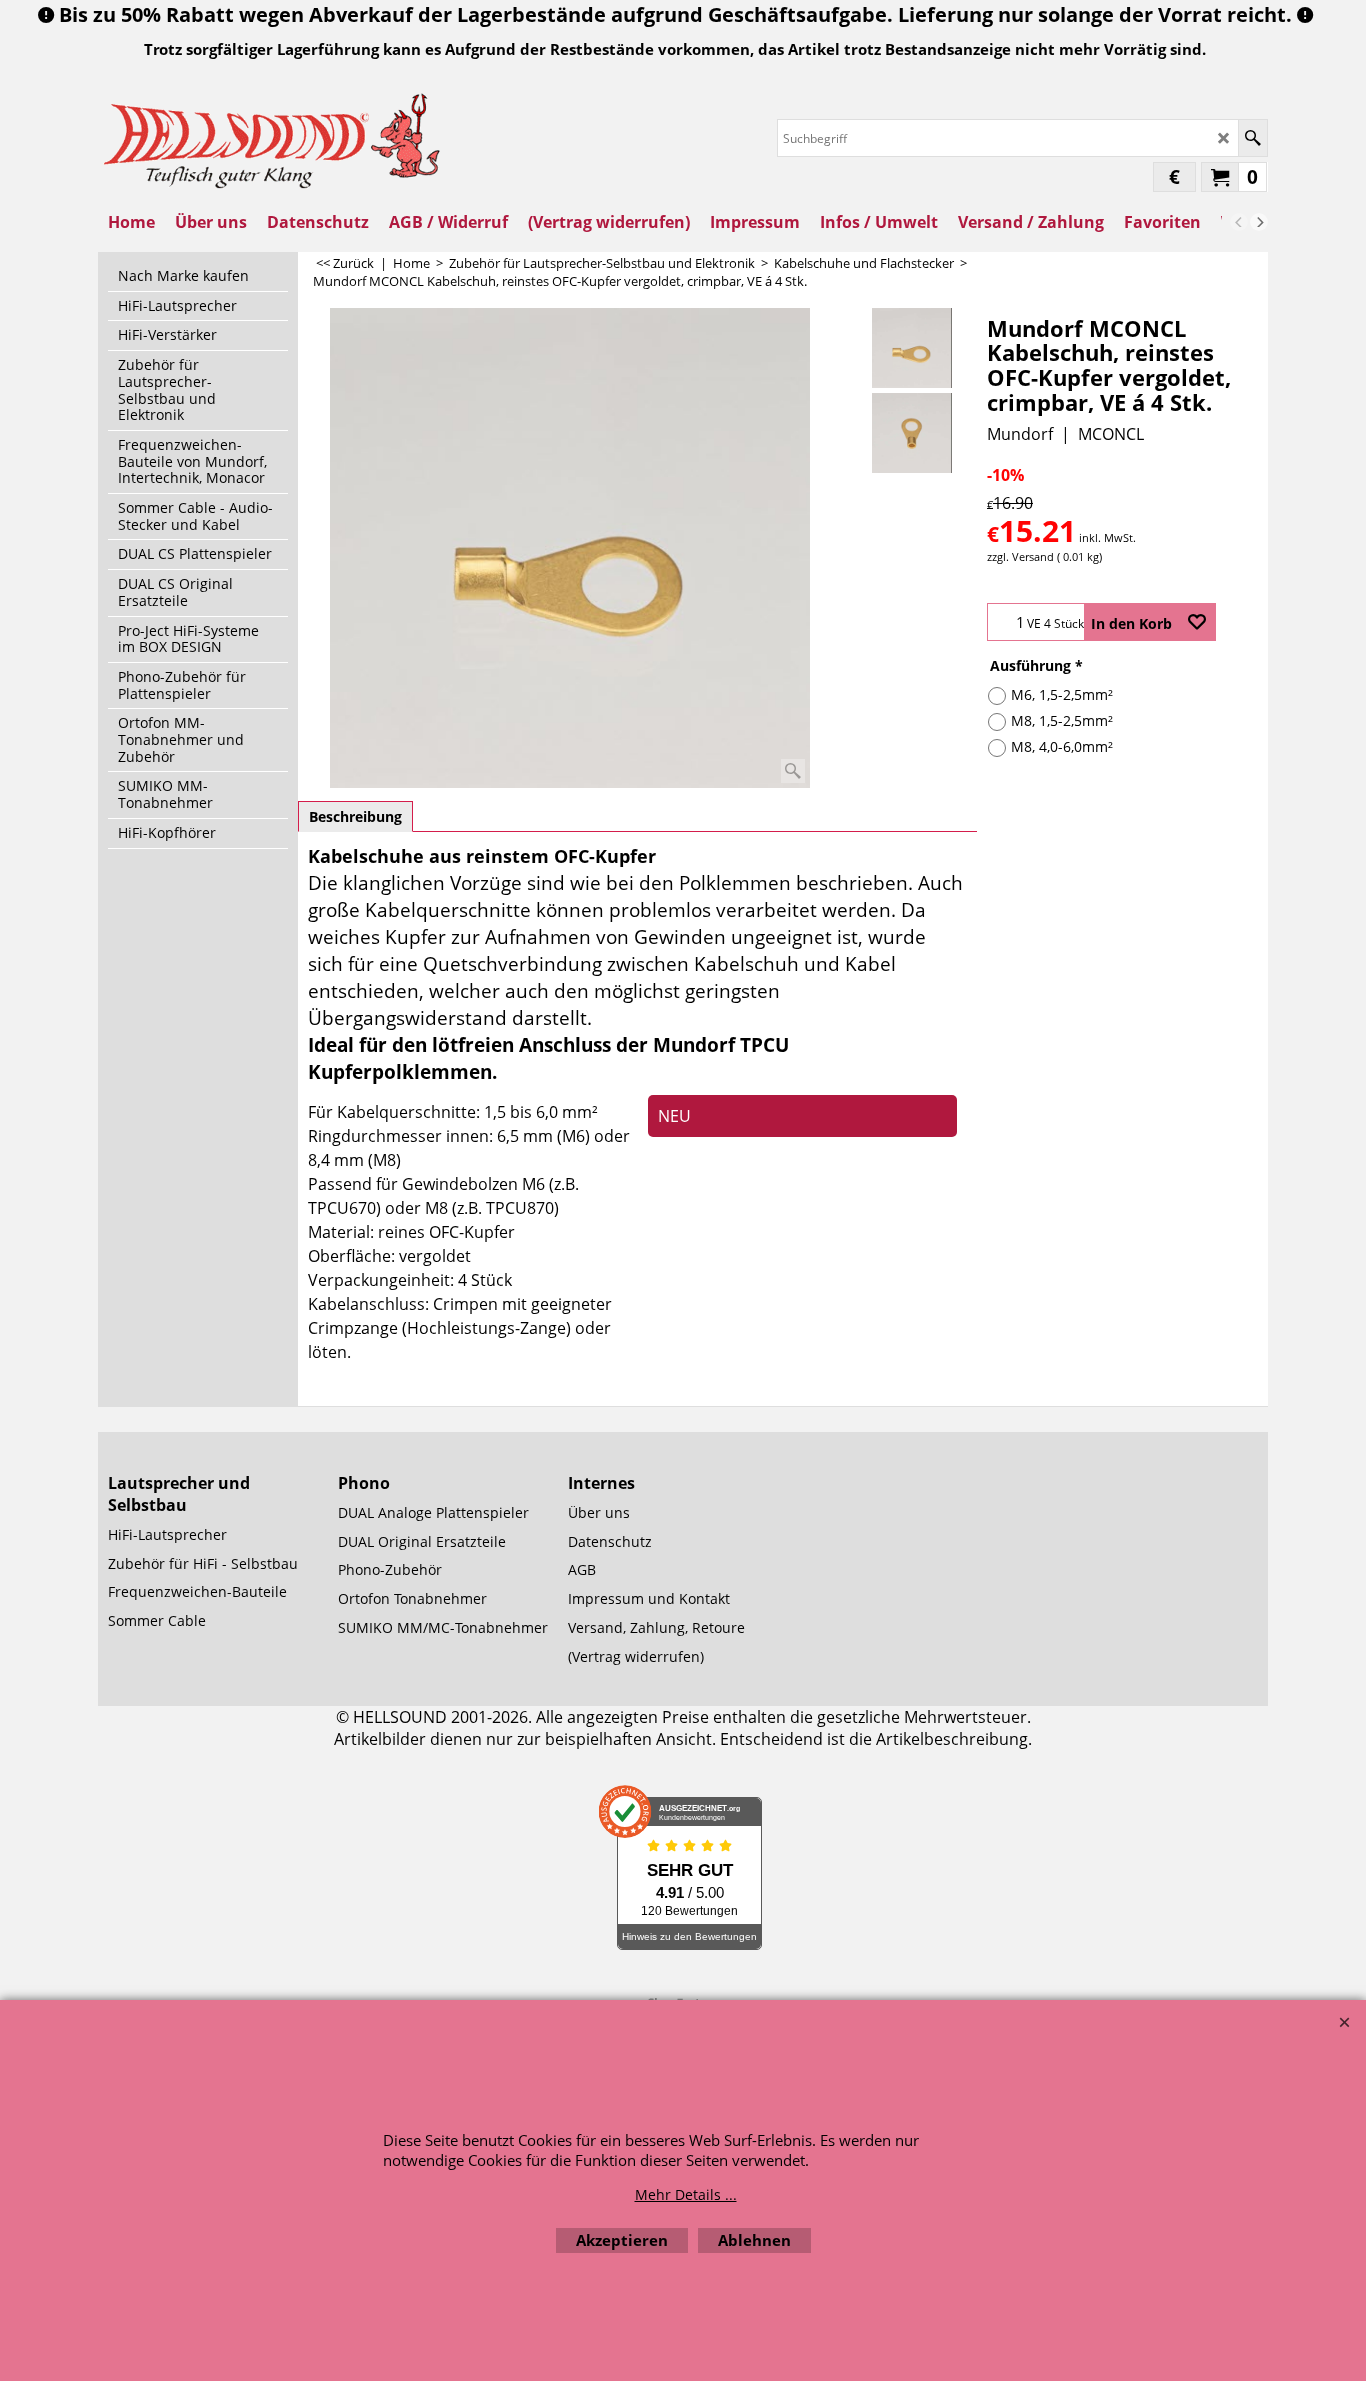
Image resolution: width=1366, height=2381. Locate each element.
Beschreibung (355, 816)
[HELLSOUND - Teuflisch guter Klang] (273, 138)
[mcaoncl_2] (911, 433)
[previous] (1239, 222)
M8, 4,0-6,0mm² (1062, 746)
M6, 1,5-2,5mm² (1062, 694)
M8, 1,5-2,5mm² (1062, 720)
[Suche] (1252, 138)
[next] (1259, 222)
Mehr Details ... (686, 2194)
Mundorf (1020, 434)
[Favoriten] (1197, 622)
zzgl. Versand (1020, 556)
